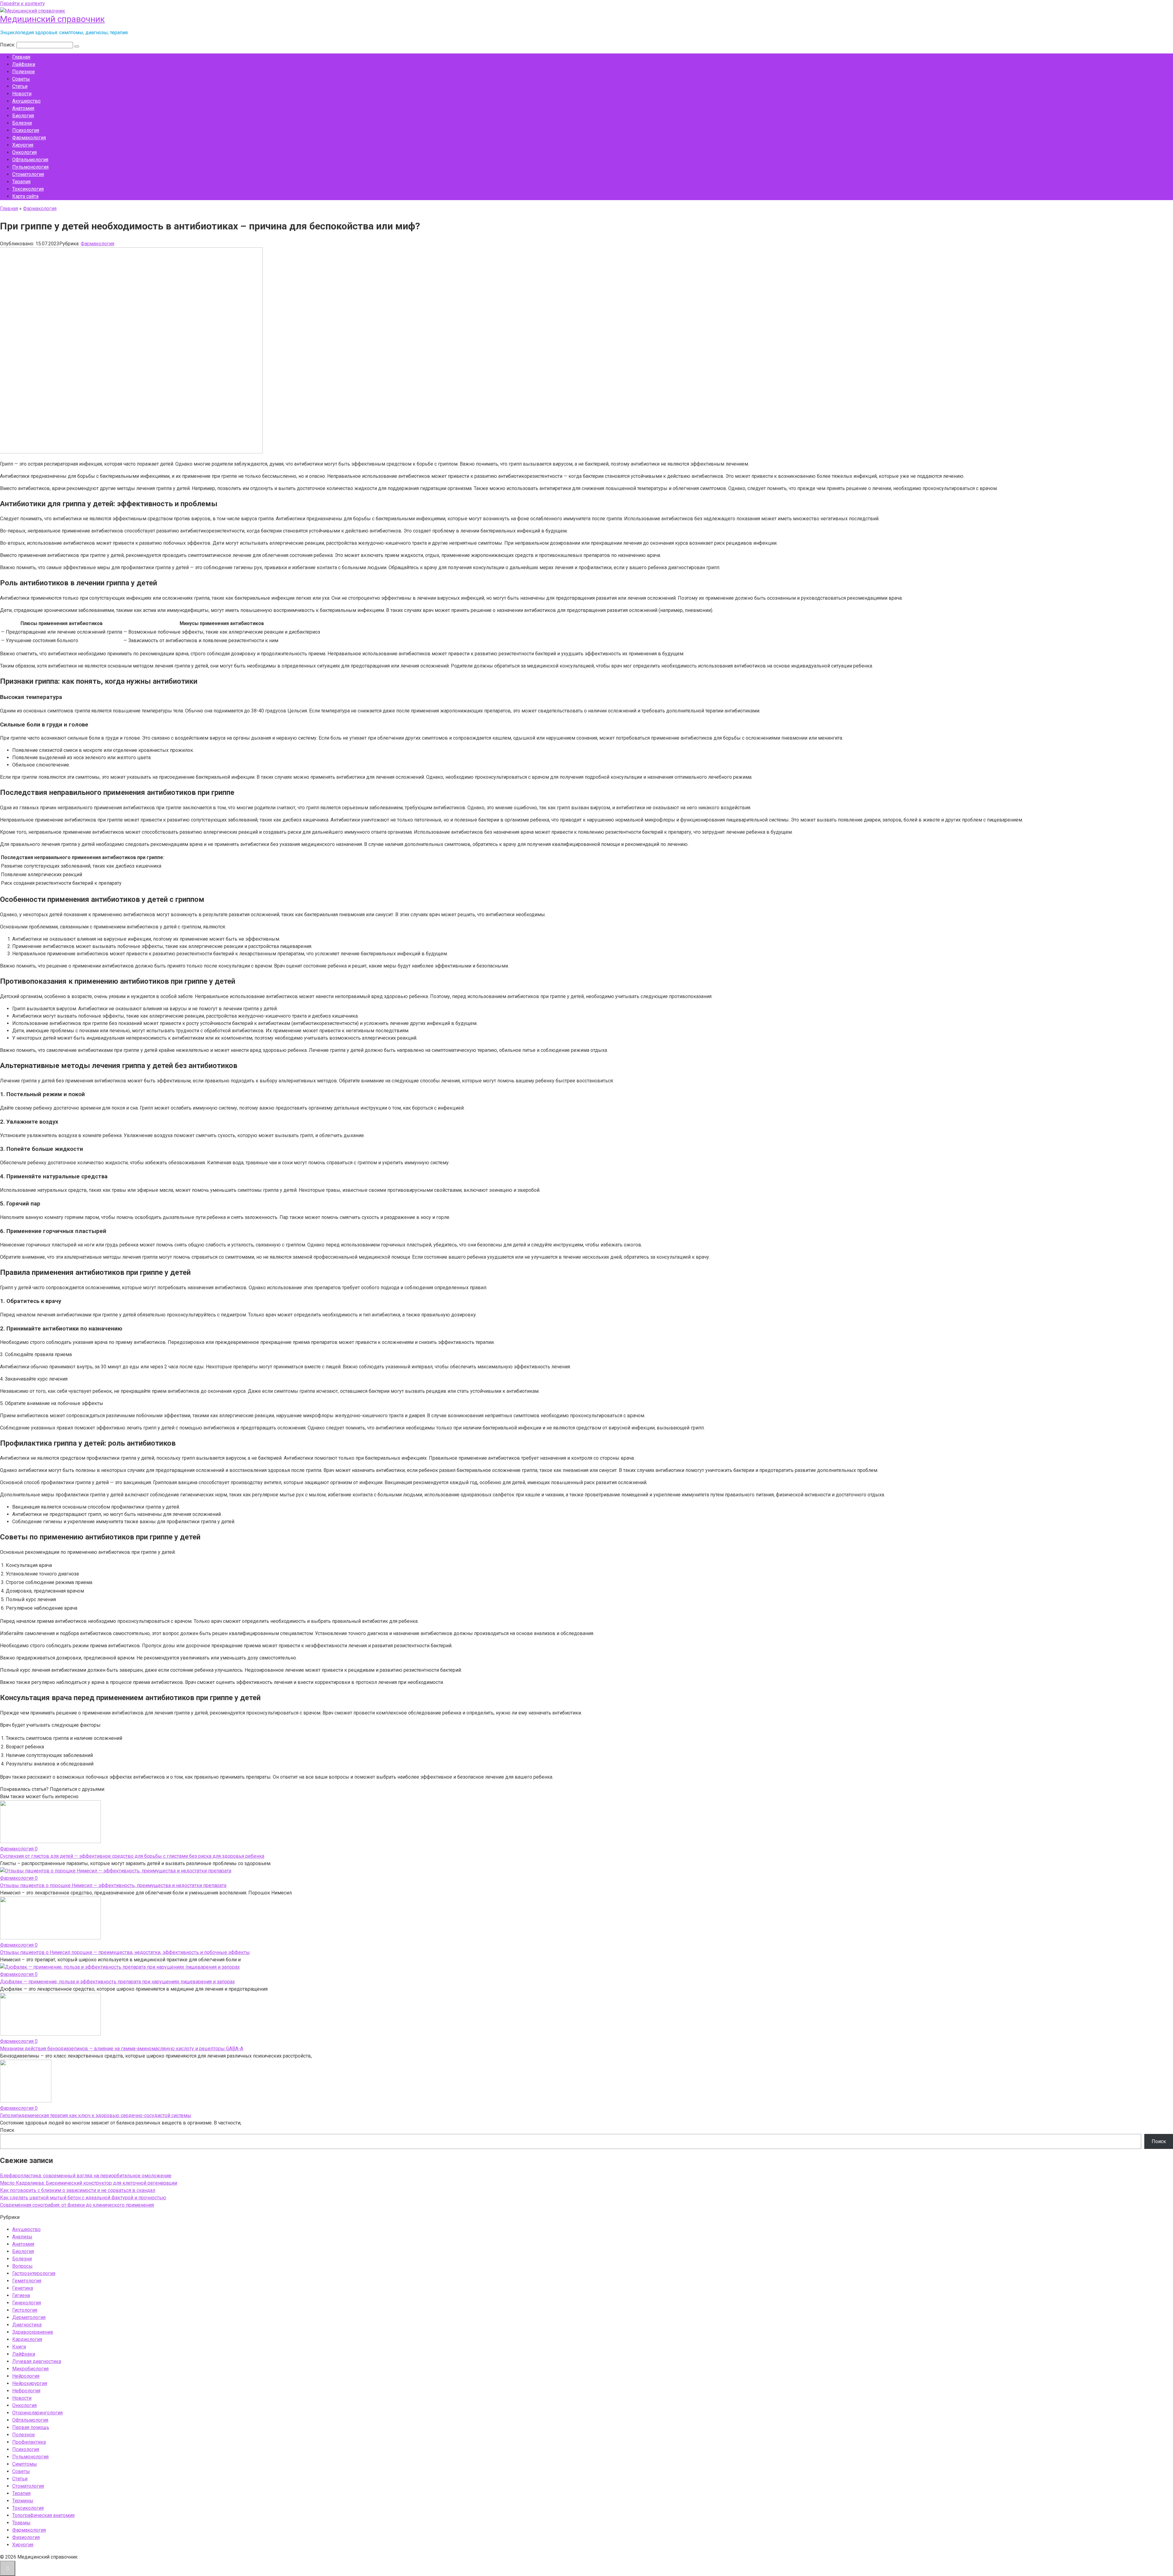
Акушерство (26, 101)
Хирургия (23, 145)
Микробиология (30, 2369)
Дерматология (29, 2317)
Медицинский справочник (52, 19)
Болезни (22, 123)
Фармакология (29, 138)
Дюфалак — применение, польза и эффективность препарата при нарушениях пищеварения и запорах (117, 1982)
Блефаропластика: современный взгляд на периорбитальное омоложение (86, 2176)
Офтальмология (30, 160)
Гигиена (21, 2295)
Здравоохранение (33, 2332)
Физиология (26, 2537)
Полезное (24, 72)
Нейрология (26, 2376)
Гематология (27, 2281)
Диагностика (27, 2325)
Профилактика (29, 2442)
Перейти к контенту (22, 4)
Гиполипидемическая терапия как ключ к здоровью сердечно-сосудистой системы (96, 2115)
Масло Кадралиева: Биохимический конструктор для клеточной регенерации (89, 2183)
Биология (23, 116)
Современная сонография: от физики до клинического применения (77, 2205)
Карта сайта (25, 196)
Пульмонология (30, 167)
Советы (21, 79)
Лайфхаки (24, 64)
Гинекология (27, 2303)
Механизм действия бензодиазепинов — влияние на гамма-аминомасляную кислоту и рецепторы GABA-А (122, 2049)
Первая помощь (31, 2427)
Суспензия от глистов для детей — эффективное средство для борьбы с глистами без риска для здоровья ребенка (132, 1856)
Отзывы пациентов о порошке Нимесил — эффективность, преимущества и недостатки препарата (113, 1885)
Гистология (25, 2310)
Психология (26, 130)
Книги (19, 2347)
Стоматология (28, 174)
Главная (21, 57)
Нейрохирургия (30, 2383)
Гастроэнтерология (34, 2273)
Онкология (24, 152)
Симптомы (25, 2464)
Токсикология (28, 189)
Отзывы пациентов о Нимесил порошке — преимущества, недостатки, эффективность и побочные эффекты (125, 1952)
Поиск (7, 2130)
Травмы (21, 2523)
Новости (22, 94)
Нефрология (26, 2391)
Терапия (21, 182)
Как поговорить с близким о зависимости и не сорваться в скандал (78, 2190)
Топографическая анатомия (43, 2515)
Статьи (20, 86)
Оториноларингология (37, 2413)
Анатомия (23, 108)
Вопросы (22, 2266)
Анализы (22, 2237)
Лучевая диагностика (37, 2361)
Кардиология (27, 2339)
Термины (23, 2501)
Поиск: (8, 45)
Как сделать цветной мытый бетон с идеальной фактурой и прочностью (83, 2198)
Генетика (23, 2288)
